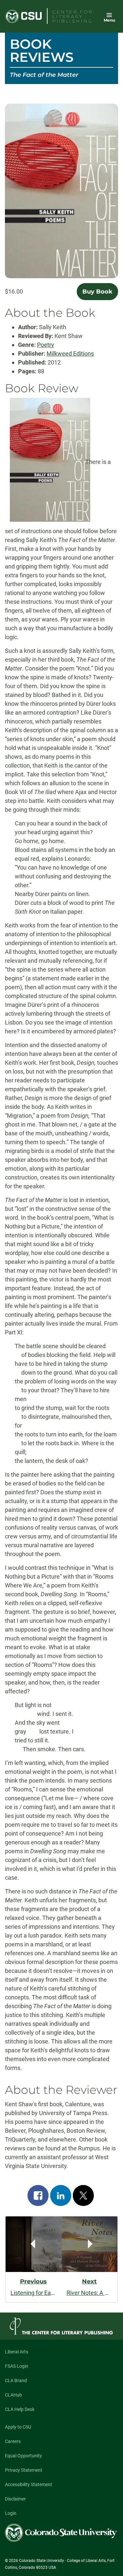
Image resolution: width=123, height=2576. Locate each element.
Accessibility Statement (29, 2484)
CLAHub (13, 2395)
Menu (109, 20)
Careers (13, 2441)
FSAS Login (17, 2366)
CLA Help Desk (20, 2409)
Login (11, 2513)
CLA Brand (16, 2381)
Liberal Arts (17, 2352)
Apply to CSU (18, 2427)
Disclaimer (15, 2499)
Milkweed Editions (70, 354)
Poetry (46, 345)
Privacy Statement (24, 2470)
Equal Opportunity (23, 2456)
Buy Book (97, 292)
